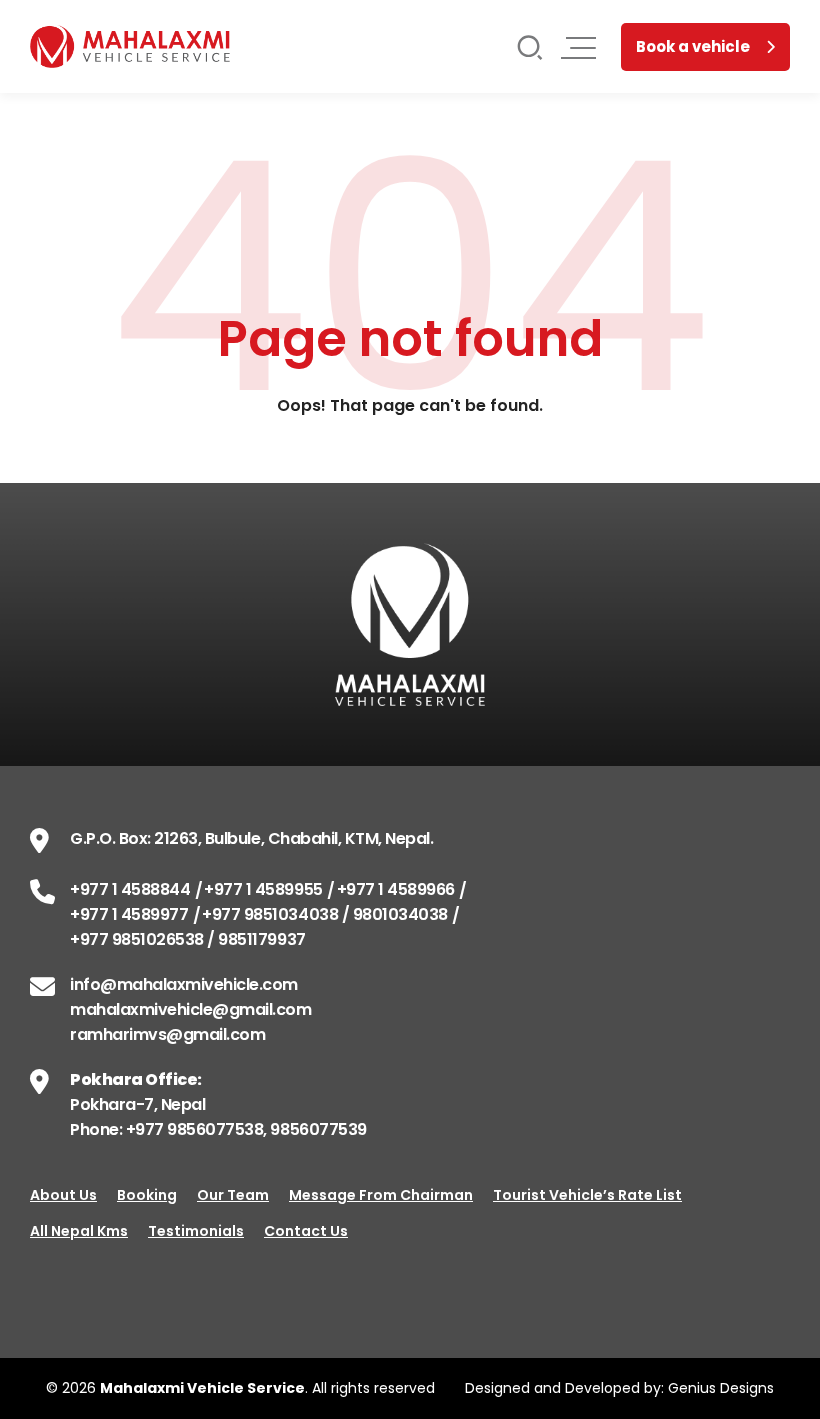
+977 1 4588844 (130, 889)
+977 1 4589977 (129, 914)
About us (63, 1195)
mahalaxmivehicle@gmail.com (191, 1009)
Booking (147, 1195)
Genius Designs (721, 1388)
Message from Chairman (381, 1195)
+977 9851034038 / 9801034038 (325, 914)
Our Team (233, 1195)
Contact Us (306, 1231)
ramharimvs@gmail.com (167, 1034)
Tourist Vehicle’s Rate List (587, 1195)
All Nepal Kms (79, 1231)
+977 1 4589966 (396, 889)
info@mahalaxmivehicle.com (184, 984)
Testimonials (196, 1231)
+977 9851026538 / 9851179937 (188, 939)
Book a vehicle (693, 46)
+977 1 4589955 (263, 889)
